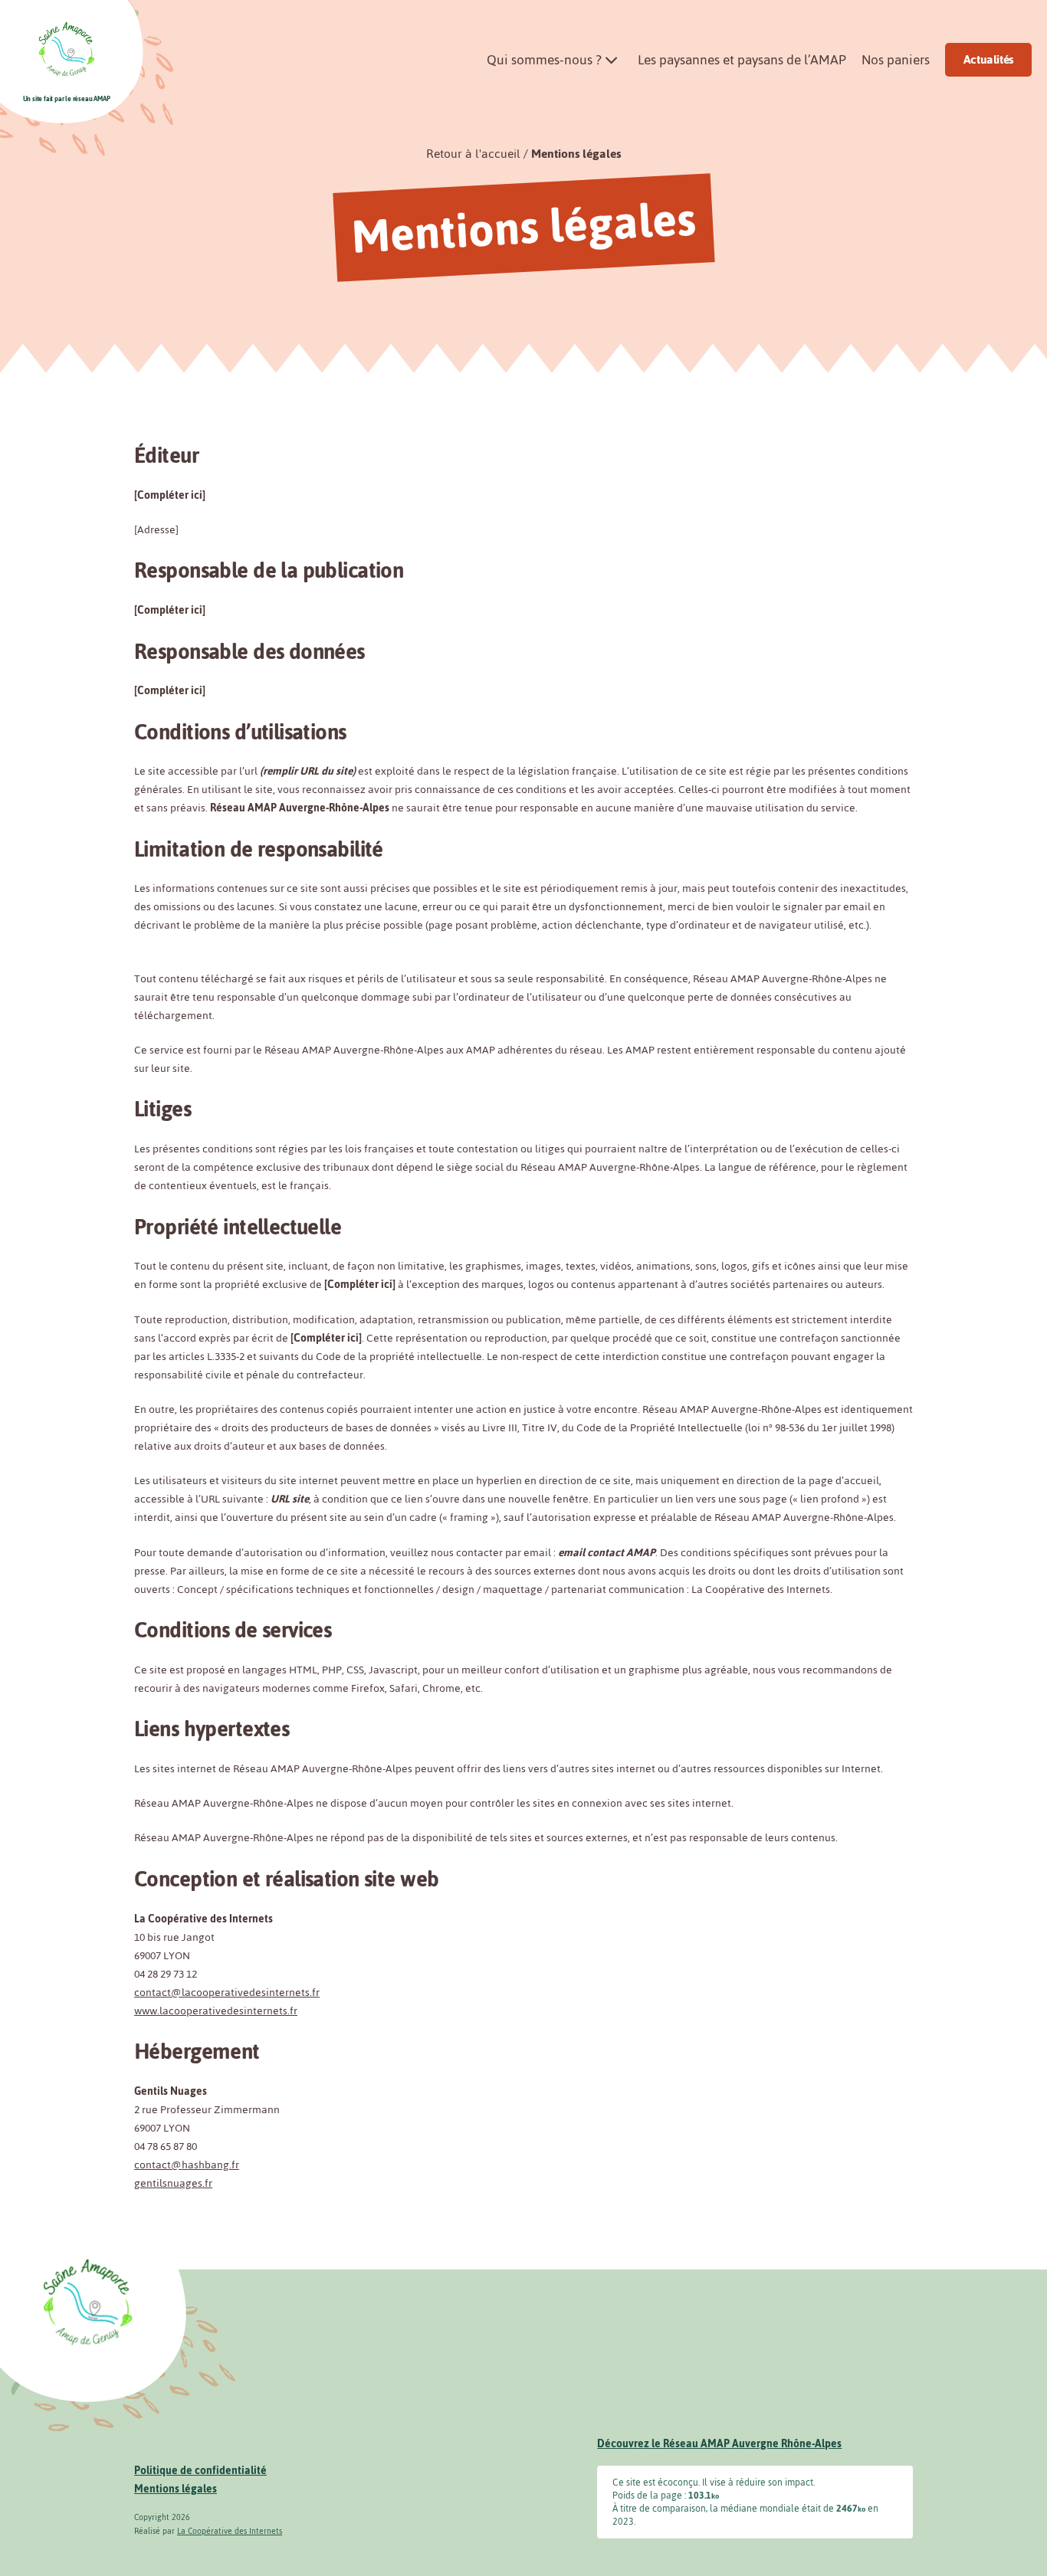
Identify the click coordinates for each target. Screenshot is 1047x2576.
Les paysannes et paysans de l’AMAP (742, 60)
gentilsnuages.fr (173, 2183)
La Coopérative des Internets (230, 2531)
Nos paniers (896, 60)
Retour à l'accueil (473, 154)
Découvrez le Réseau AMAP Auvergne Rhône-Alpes (719, 2444)
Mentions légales (576, 154)
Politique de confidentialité (200, 2471)
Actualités (988, 59)
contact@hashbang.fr (187, 2165)
